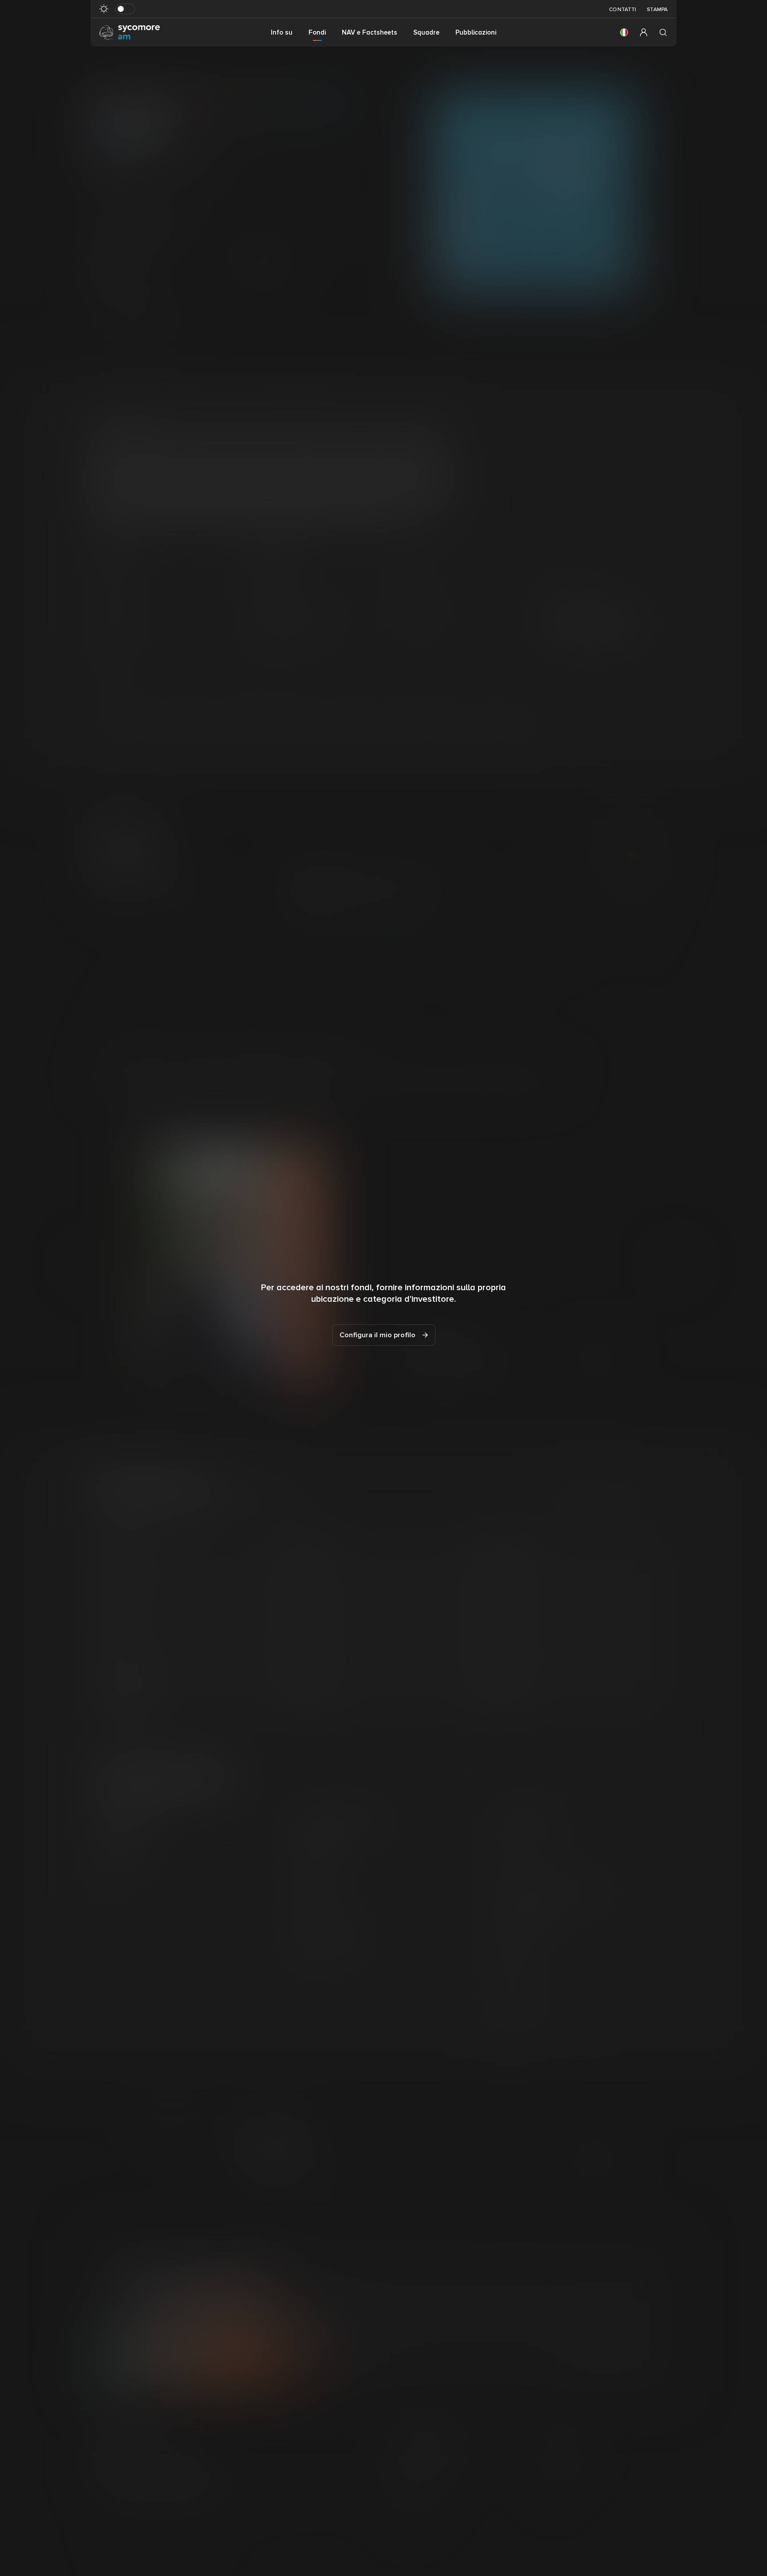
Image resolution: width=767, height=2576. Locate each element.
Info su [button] (282, 32)
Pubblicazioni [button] (476, 32)
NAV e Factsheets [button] (370, 32)
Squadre (426, 32)
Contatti (623, 10)
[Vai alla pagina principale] (130, 32)
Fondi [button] (317, 32)
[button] (624, 32)
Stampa (657, 10)
